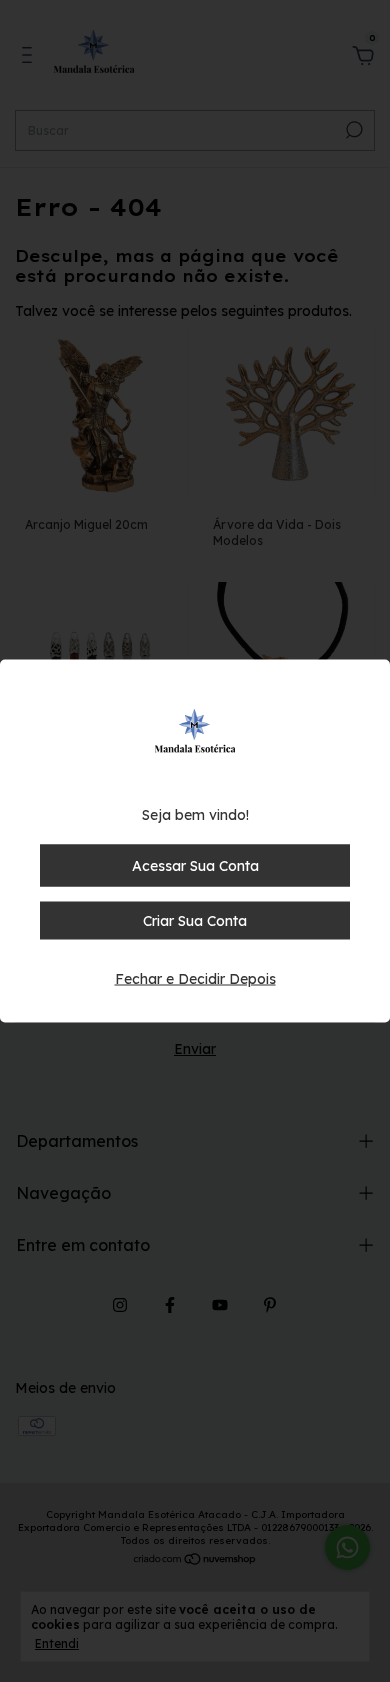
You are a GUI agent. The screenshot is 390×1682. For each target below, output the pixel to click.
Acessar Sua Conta (195, 866)
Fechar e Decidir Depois (195, 979)
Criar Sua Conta (195, 921)
